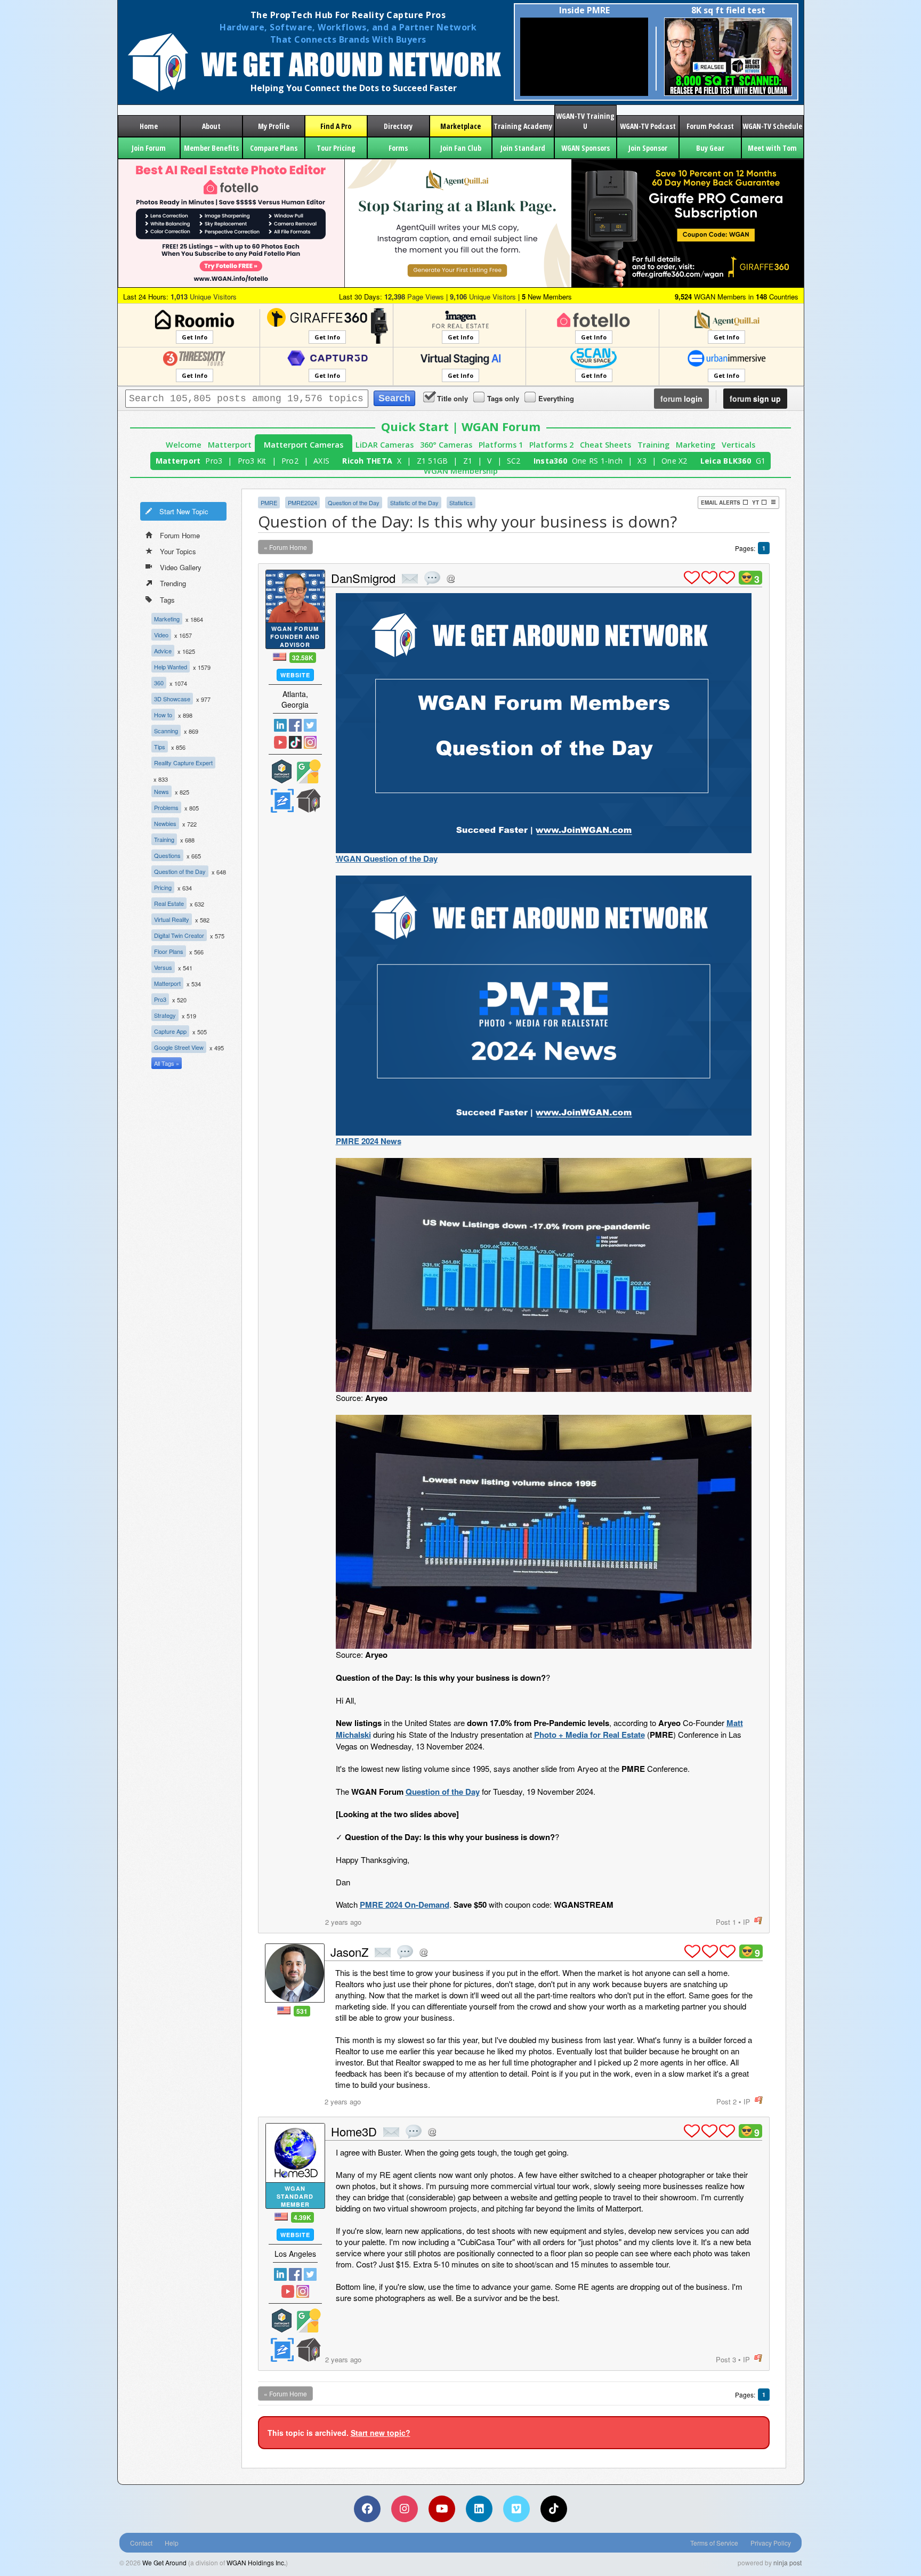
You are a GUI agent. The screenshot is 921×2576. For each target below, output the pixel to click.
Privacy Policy (771, 2543)
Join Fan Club (461, 148)
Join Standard (523, 148)
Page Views (414, 297)
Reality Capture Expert (183, 763)
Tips (160, 747)
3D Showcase (172, 699)
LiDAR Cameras (385, 445)
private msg (410, 579)
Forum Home (180, 535)
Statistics (461, 503)
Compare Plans (274, 148)
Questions (167, 855)
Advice (163, 651)
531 (302, 2011)
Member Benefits (211, 148)
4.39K (302, 2217)
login (681, 399)
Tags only (503, 398)
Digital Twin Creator (179, 935)
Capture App (170, 1031)
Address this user (451, 578)
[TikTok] (554, 2509)
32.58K (303, 658)
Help (172, 2543)
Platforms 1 (501, 445)
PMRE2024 (302, 503)
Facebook (295, 725)
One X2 (674, 461)
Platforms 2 (551, 445)
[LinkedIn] (479, 2509)
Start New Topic (184, 511)
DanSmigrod (363, 578)
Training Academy (523, 126)
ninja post (787, 2562)
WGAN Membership (461, 471)
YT (756, 503)
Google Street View (179, 1047)
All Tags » (167, 1063)
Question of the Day (180, 871)
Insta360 (550, 461)
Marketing (696, 445)
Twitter (310, 725)
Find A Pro (336, 126)
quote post (432, 578)
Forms (398, 148)
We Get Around (164, 2562)
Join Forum (149, 148)
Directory (398, 126)
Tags (167, 600)
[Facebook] (367, 2509)
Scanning (166, 731)
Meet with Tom (772, 148)
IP (746, 1922)
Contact (141, 2543)
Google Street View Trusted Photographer (309, 771)
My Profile (274, 126)
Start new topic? (381, 2433)
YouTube (280, 742)
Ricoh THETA (367, 461)
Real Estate (169, 903)
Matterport (230, 445)
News (161, 791)
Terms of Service (714, 2543)
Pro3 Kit (252, 461)
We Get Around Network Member (309, 801)
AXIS (321, 461)
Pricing (163, 887)
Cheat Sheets (605, 445)
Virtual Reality (172, 919)
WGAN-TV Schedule (772, 126)
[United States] (280, 657)
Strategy (165, 1015)
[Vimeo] (516, 2509)
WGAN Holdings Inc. (256, 2562)
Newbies (165, 823)
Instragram (310, 742)
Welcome (184, 445)
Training (653, 445)
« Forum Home (285, 547)
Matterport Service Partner (282, 771)
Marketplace (461, 126)
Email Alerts (721, 503)
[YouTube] (442, 2509)
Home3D (354, 2131)
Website (295, 675)
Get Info (195, 337)
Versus (163, 967)
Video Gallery (181, 567)
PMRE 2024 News (369, 1141)
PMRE (269, 503)
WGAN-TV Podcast (648, 126)
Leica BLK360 (726, 461)
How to (163, 715)
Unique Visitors (204, 297)
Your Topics (178, 551)
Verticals (738, 445)
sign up (755, 399)
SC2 (514, 461)
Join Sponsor (648, 148)
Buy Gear (710, 148)
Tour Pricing (336, 148)
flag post (758, 1921)
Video (161, 635)
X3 (642, 461)
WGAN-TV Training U (585, 121)
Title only (453, 398)
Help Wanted (171, 667)
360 (159, 683)
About (211, 126)
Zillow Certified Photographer (282, 801)
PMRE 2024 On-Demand (405, 1905)
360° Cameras (446, 445)
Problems (166, 807)
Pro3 (214, 461)
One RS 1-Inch (597, 461)
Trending (173, 583)
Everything (556, 398)
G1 (761, 461)
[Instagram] (405, 2509)
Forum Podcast (710, 126)
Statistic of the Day (414, 503)
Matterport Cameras (304, 445)
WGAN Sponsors (585, 148)
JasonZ (349, 1952)
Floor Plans (169, 951)
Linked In (280, 725)
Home (149, 126)
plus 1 (692, 578)
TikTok (295, 742)
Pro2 (290, 461)
